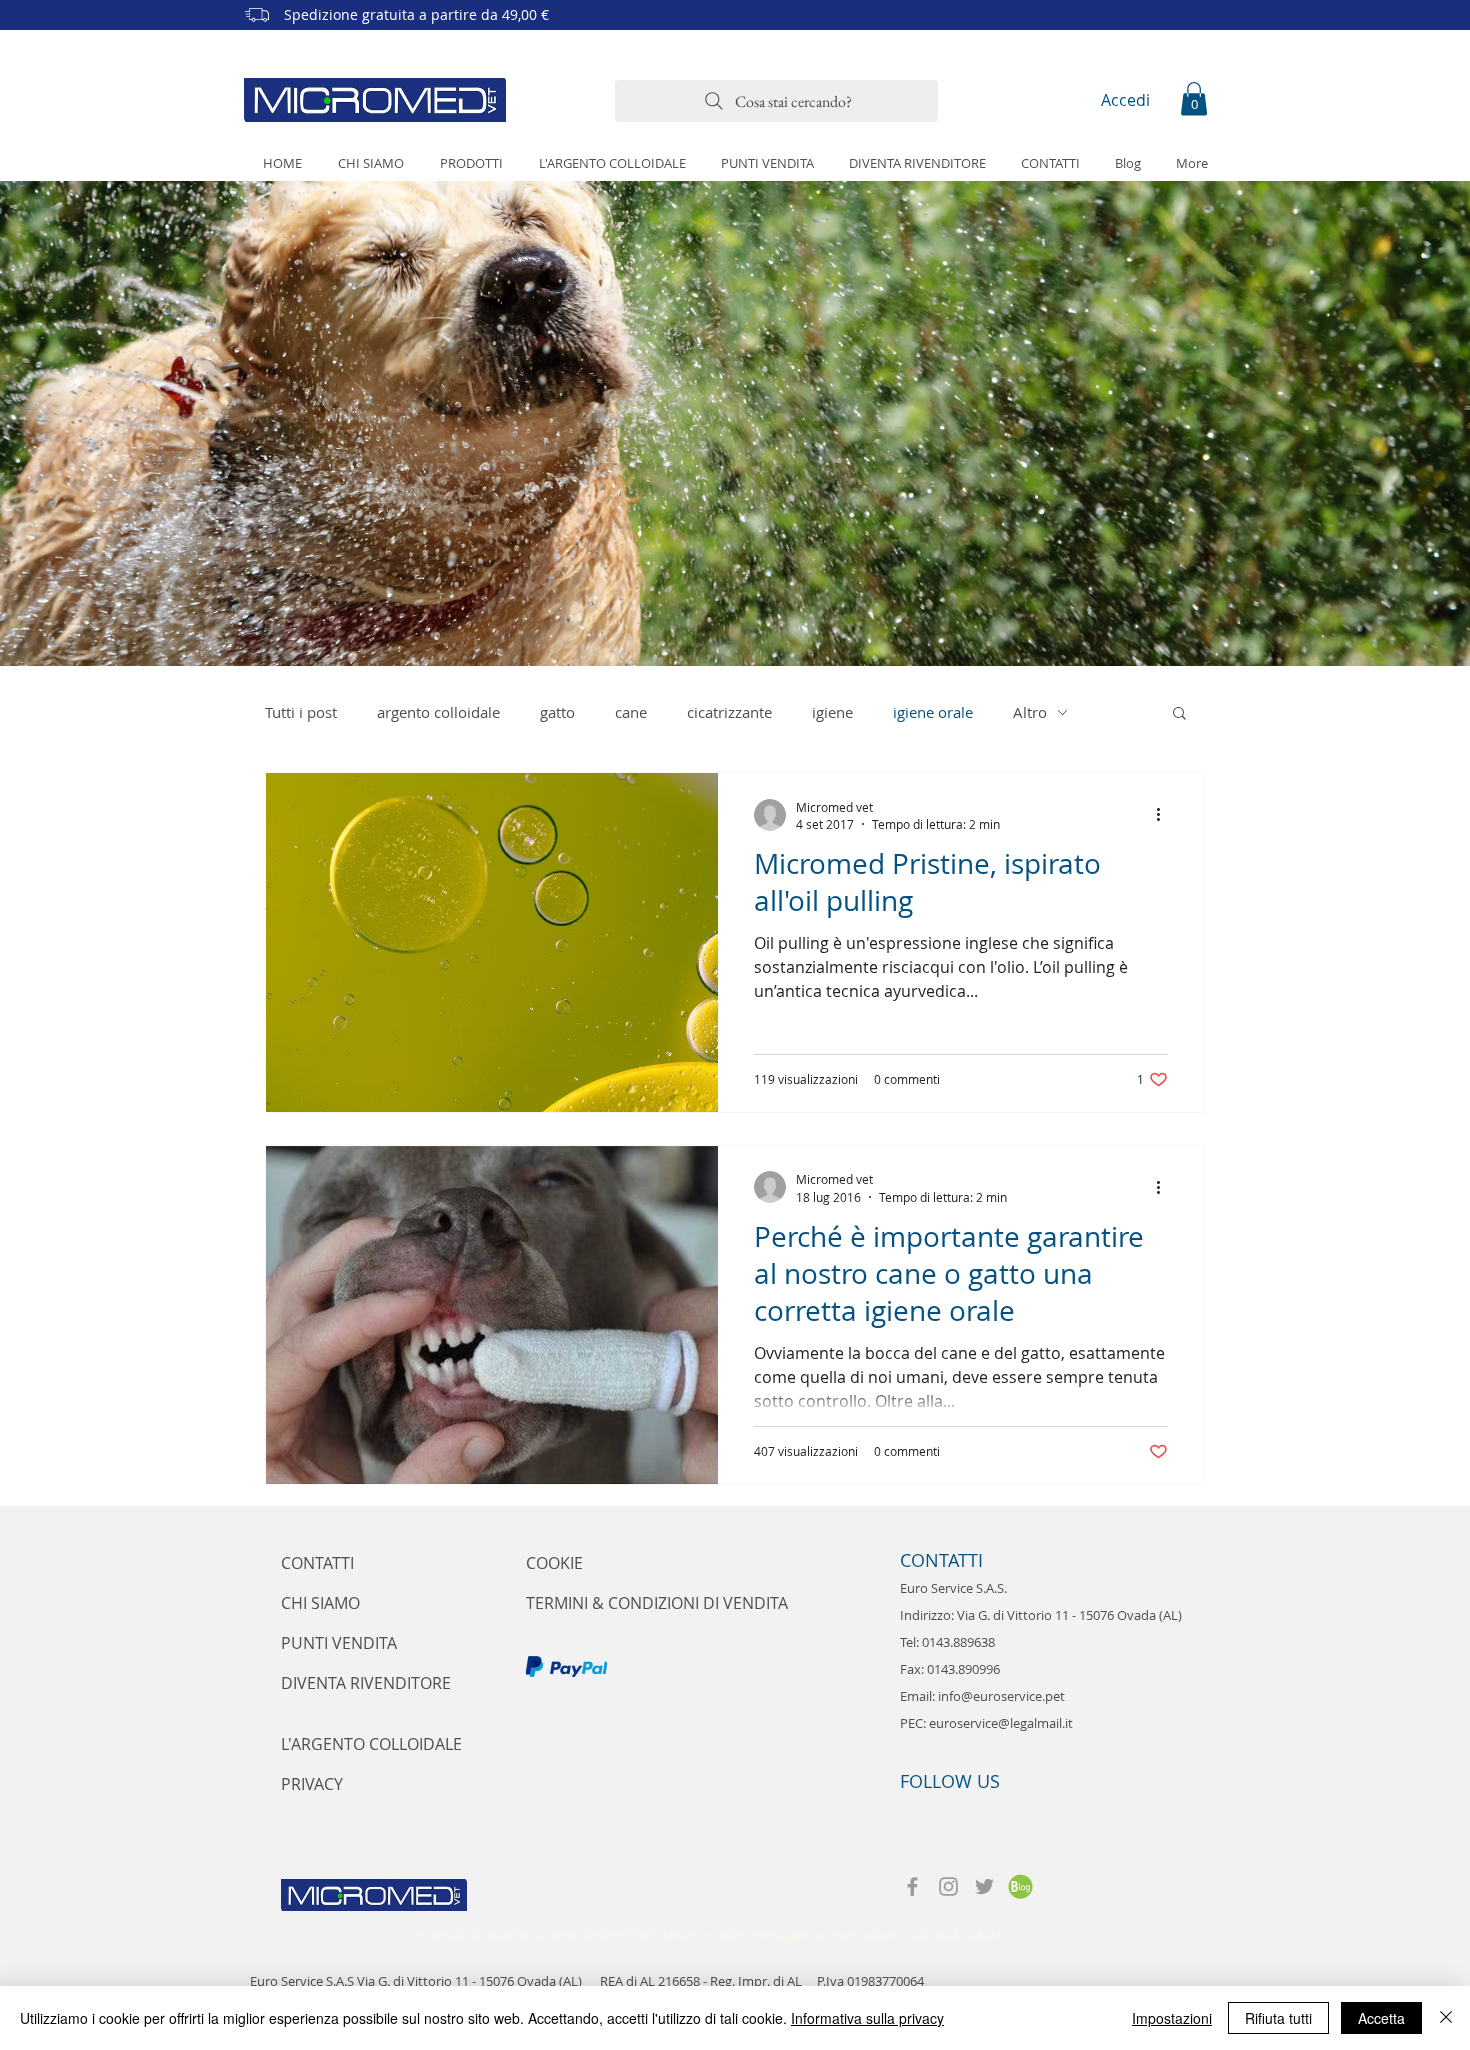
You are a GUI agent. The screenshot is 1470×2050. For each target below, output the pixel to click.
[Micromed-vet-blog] (1020, 1886)
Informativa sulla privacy (867, 2018)
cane (631, 712)
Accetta (1381, 2018)
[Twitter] (984, 1886)
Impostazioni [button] (1172, 2018)
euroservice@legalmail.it (1001, 1723)
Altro (1030, 712)
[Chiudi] (1446, 2018)
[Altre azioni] (1165, 815)
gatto (557, 712)
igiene (832, 712)
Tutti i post (301, 712)
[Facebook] (912, 1886)
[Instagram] (948, 1886)
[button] (1194, 98)
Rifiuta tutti (1278, 2018)
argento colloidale (438, 712)
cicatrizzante (729, 712)
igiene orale (933, 712)
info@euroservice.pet (1001, 1696)
